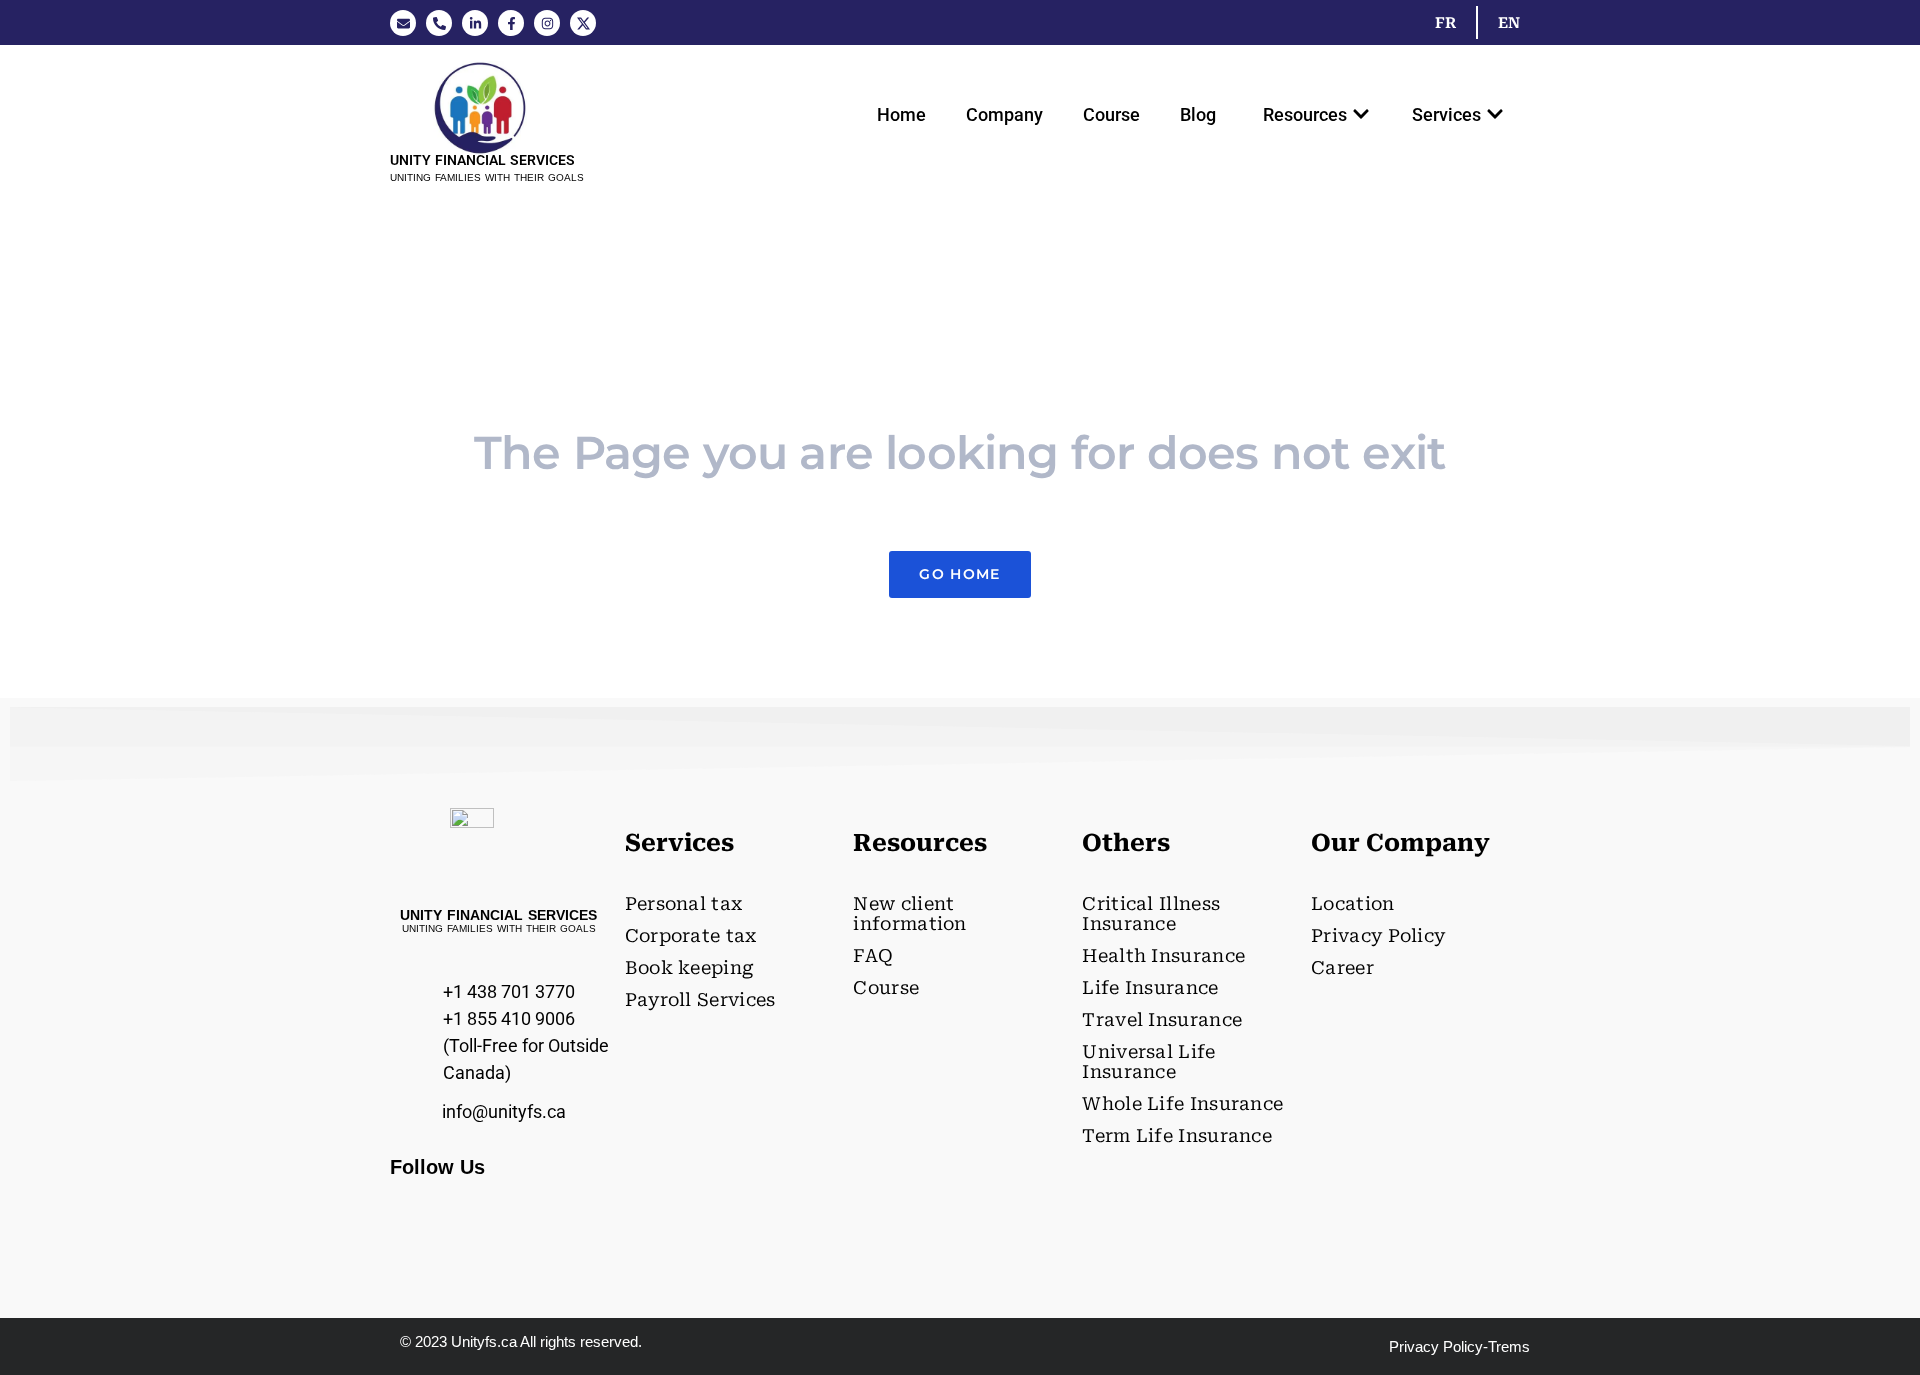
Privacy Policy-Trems (1459, 1346)
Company (1004, 114)
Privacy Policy (1378, 935)
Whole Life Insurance (1182, 1103)
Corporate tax (691, 935)
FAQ (873, 955)
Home (901, 114)
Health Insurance (1163, 955)
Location (1352, 903)
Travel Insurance (1162, 1019)
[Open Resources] (1361, 114)
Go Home (959, 574)
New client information (909, 913)
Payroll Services (700, 999)
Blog (1198, 114)
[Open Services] (1495, 114)
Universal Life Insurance (1148, 1061)
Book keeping (689, 967)
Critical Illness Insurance (1151, 913)
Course (1111, 114)
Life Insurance (1150, 987)
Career (1342, 967)
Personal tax (684, 903)
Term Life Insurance (1177, 1135)
